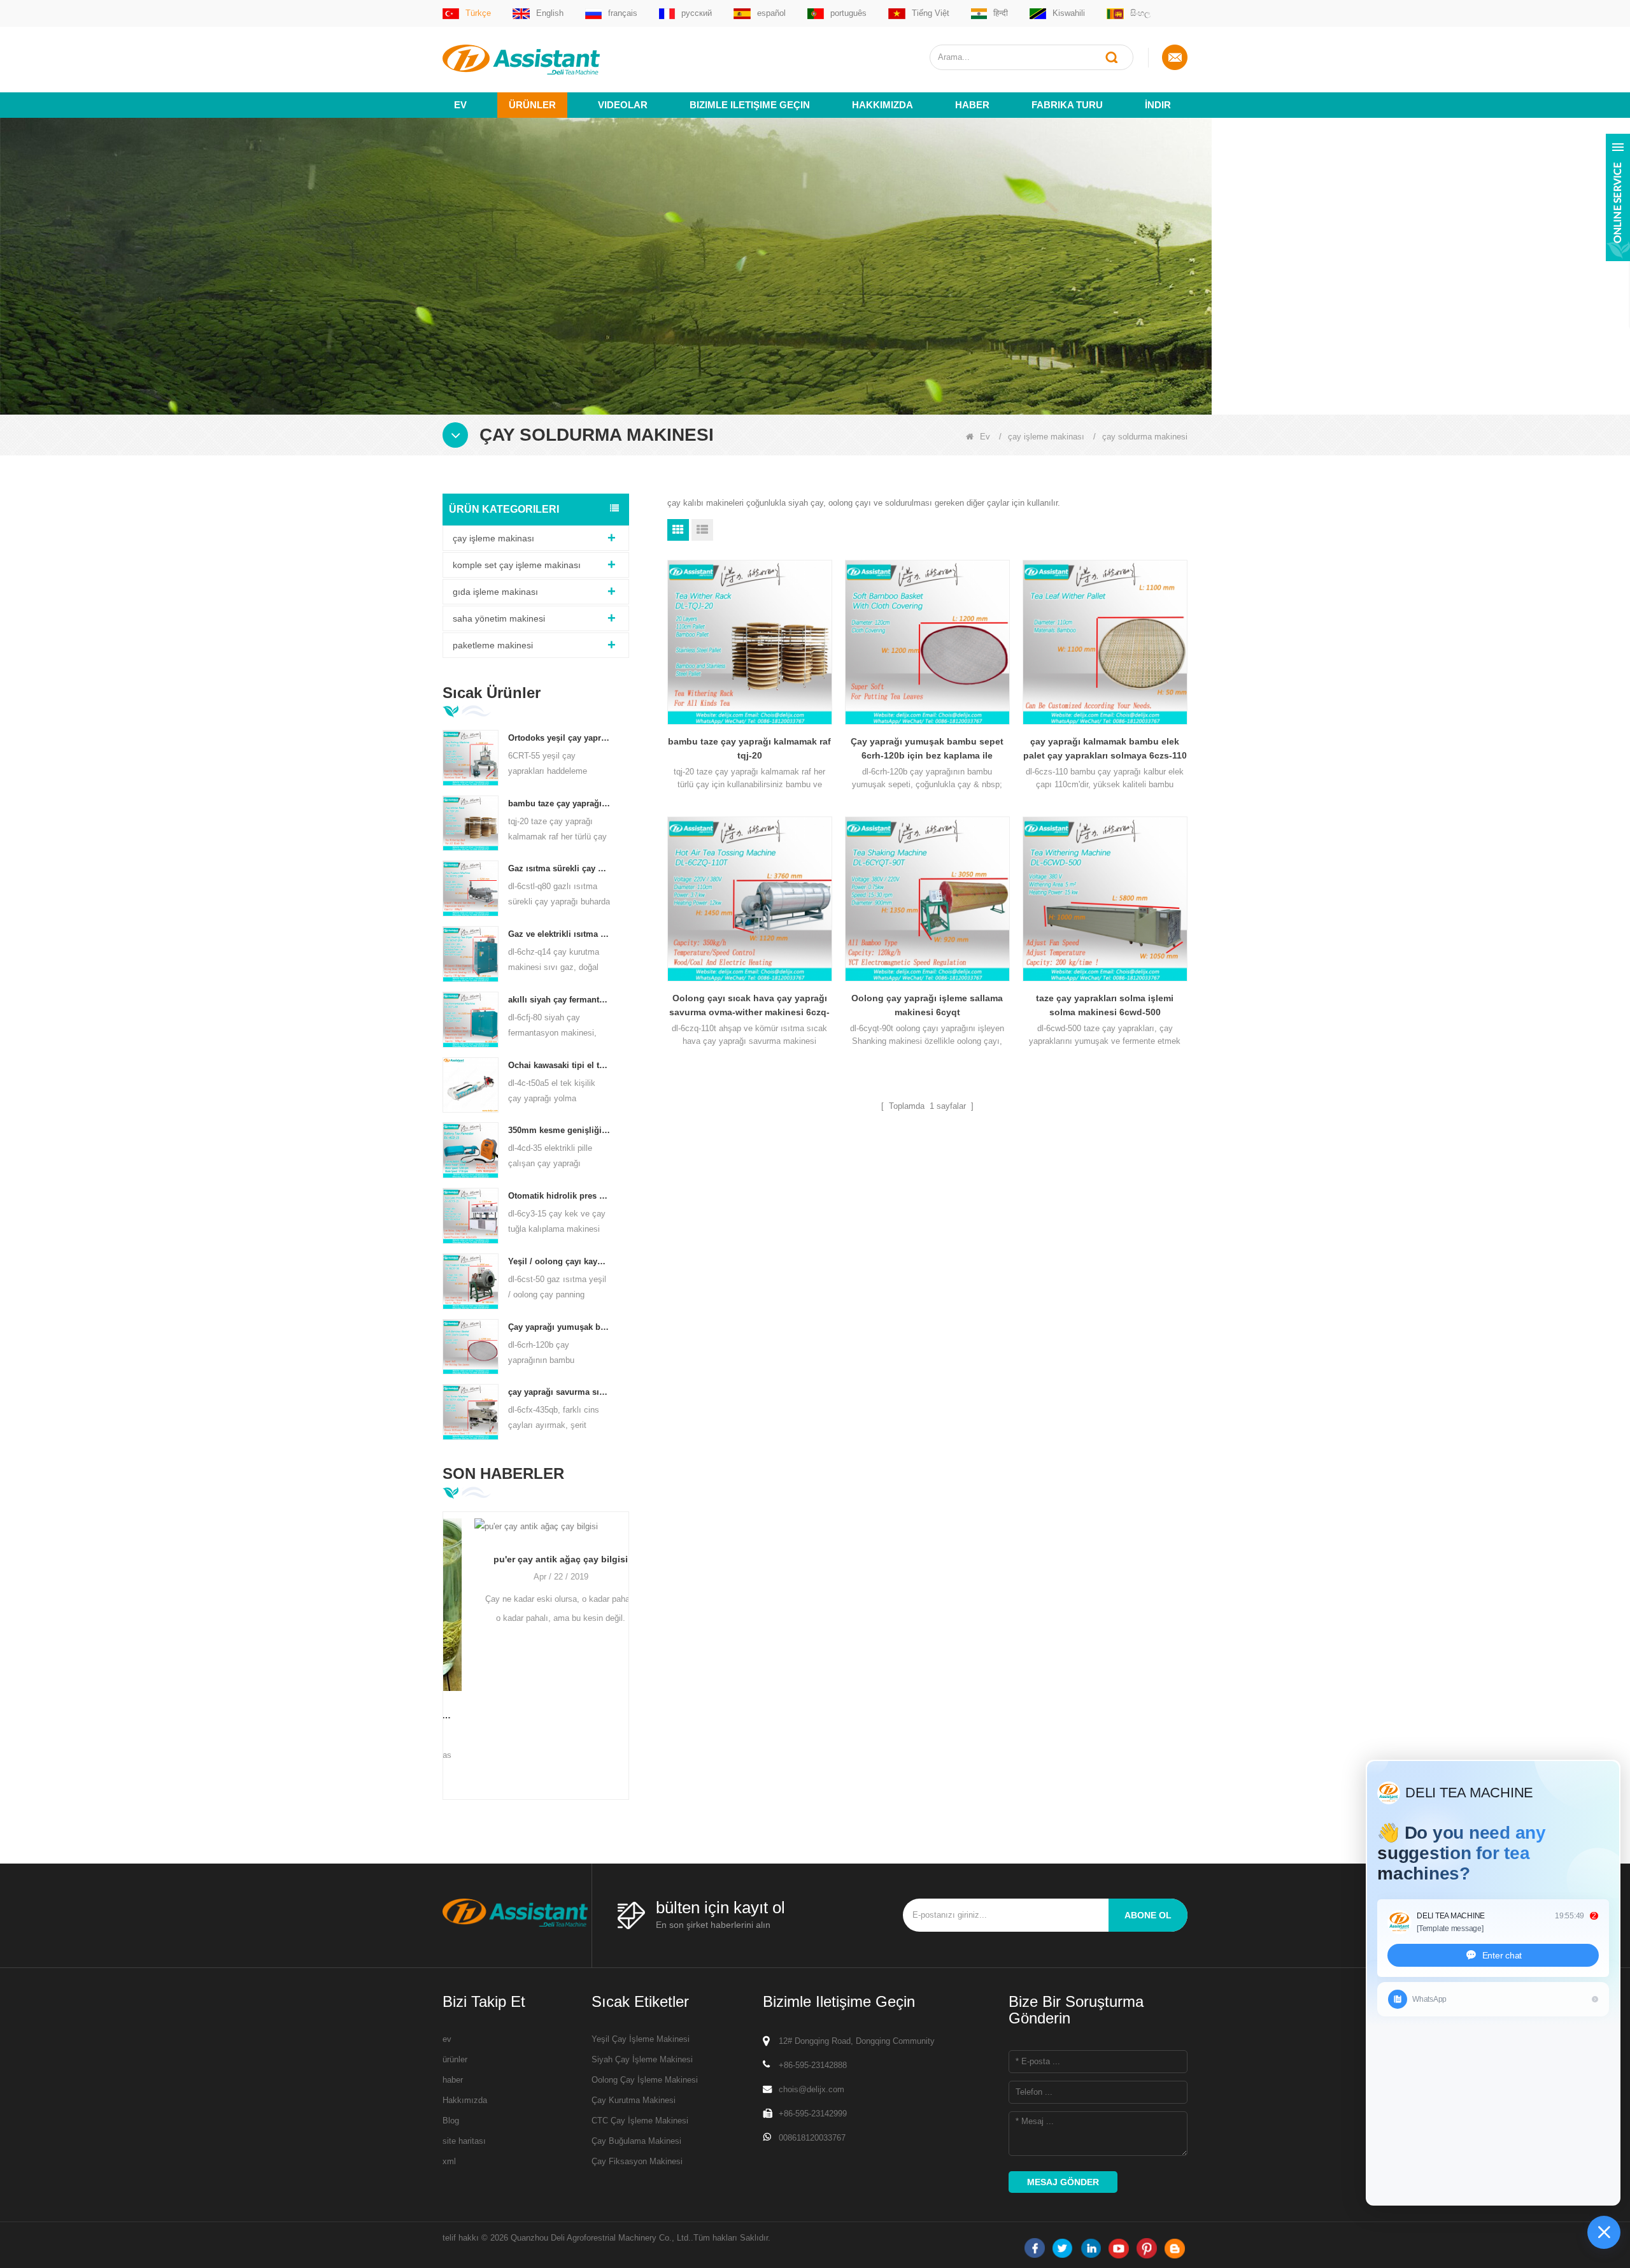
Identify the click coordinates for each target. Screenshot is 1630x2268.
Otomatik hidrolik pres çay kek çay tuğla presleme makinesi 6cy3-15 (559, 1196)
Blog (451, 2121)
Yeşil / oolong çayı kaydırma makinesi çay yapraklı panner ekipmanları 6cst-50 (559, 1261)
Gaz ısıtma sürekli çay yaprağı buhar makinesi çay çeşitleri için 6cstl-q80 (559, 868)
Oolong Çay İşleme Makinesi (645, 2080)
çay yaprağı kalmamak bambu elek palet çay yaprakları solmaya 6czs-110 (1105, 748)
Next (624, 1635)
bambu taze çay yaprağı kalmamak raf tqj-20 (559, 803)
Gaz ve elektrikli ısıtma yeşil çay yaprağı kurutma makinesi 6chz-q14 (559, 934)
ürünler (455, 2059)
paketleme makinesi (493, 645)
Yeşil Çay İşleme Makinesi (641, 2039)
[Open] (1618, 197)
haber (972, 105)
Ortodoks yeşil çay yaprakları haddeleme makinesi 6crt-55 (559, 738)
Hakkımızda (882, 105)
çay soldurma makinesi (1145, 437)
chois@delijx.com (811, 2089)
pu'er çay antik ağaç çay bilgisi (536, 1559)
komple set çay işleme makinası (517, 565)
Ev (460, 105)
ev (447, 2039)
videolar (623, 105)
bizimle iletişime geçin (750, 105)
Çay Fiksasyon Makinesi (637, 2161)
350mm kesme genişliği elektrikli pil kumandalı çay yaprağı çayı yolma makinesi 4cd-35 (559, 1130)
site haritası (464, 2141)
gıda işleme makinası (495, 592)
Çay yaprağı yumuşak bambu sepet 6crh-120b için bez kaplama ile (559, 1327)
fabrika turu (1067, 105)
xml (449, 2161)
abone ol (1148, 1915)
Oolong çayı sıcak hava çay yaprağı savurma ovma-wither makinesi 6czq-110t (749, 1006)
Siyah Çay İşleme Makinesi (642, 2059)
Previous (448, 1635)
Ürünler (532, 105)
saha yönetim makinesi (499, 618)
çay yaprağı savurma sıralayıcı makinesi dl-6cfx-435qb (559, 1392)
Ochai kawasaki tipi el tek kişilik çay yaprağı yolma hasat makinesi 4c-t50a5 (559, 1065)
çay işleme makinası (1046, 437)
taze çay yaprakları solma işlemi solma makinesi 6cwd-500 (1105, 1005)
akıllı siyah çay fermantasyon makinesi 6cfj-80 (559, 1000)
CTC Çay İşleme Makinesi (640, 2121)
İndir (1158, 105)
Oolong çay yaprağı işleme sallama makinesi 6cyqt (927, 1005)
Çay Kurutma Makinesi (634, 2100)
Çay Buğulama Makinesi (636, 2141)
